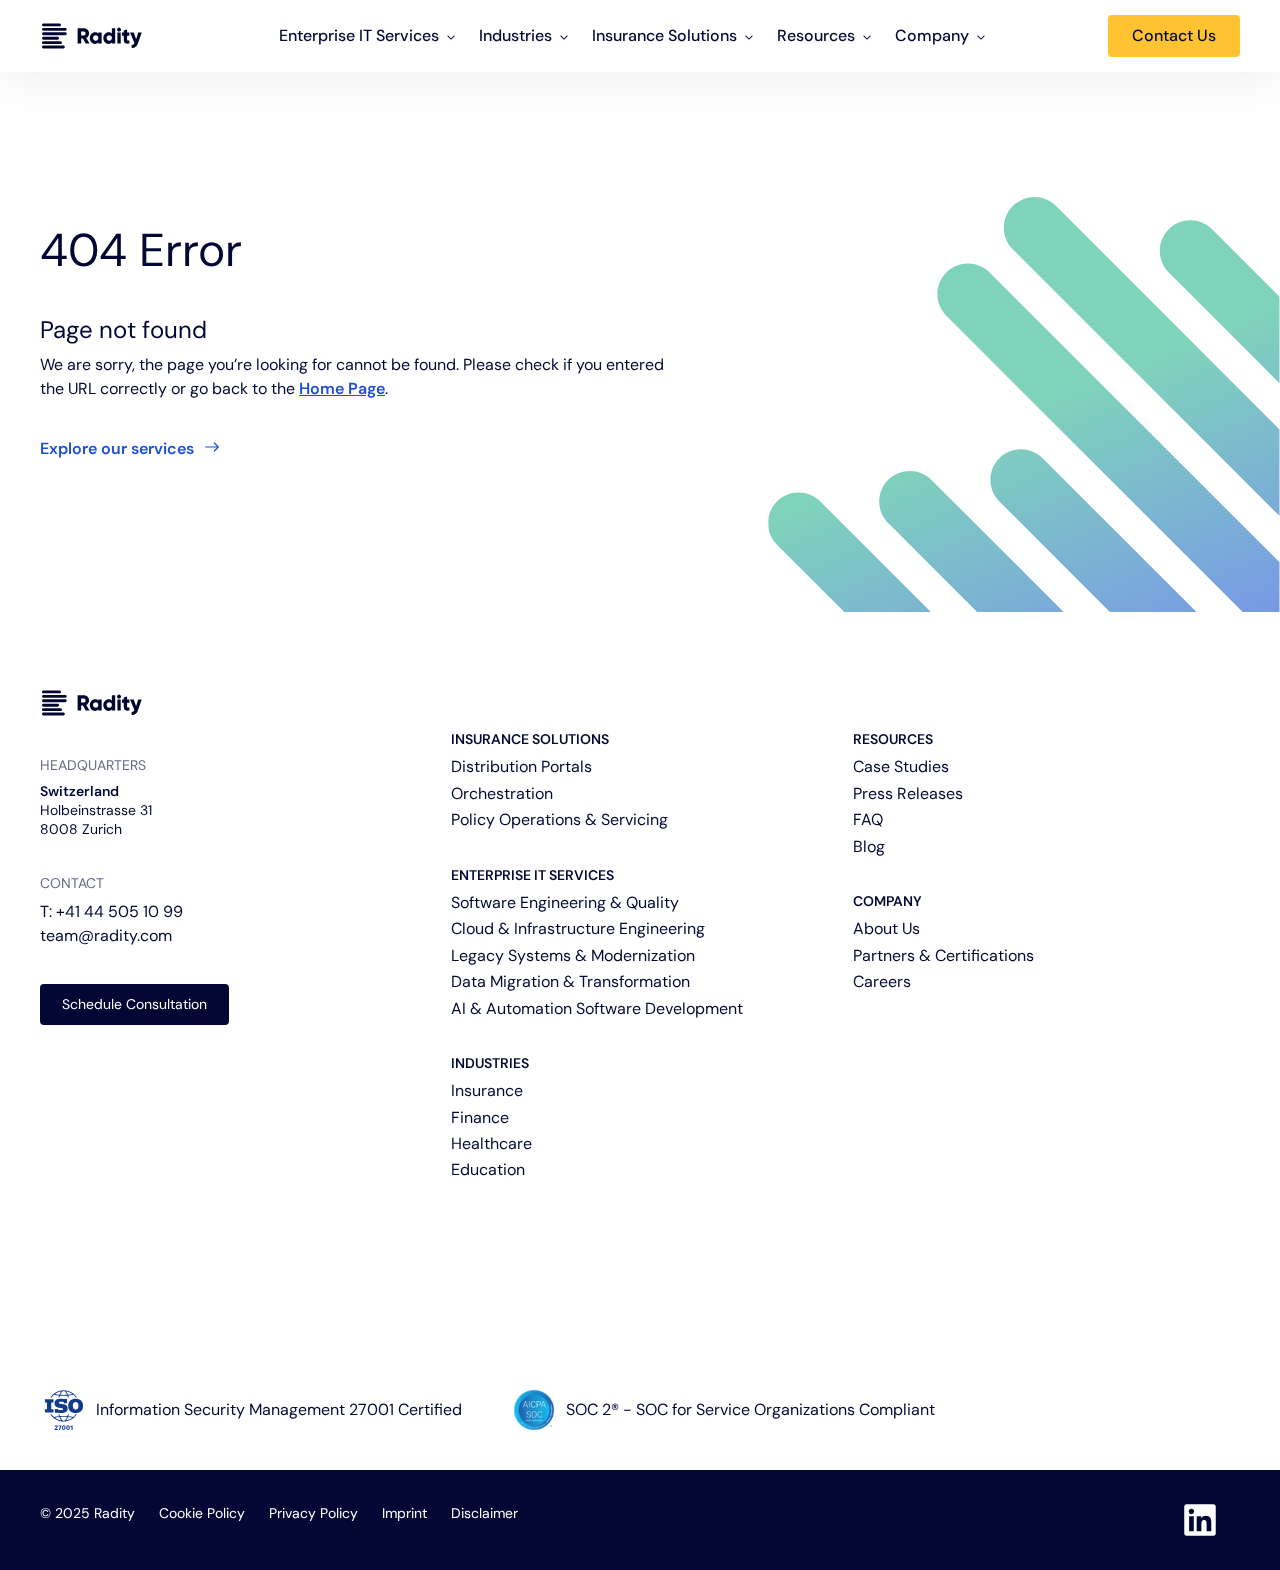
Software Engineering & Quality (565, 902)
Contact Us (1174, 35)
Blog (869, 846)
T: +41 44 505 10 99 (111, 911)
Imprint (404, 1513)
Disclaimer (484, 1513)
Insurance (487, 1090)
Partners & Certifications (943, 955)
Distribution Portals (521, 766)
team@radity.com (106, 935)
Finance (480, 1117)
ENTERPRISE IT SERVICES (532, 875)
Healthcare (491, 1143)
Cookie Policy (202, 1513)
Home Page (342, 388)
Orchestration (502, 793)
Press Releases (908, 793)
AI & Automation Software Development (597, 1008)
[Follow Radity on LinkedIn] (1200, 1520)
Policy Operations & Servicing (559, 819)
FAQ (868, 819)
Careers (882, 981)
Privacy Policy (313, 1513)
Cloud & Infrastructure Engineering (578, 928)
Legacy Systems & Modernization (573, 955)
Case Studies (901, 766)
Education (488, 1169)
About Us (886, 928)
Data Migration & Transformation (570, 981)
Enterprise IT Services (359, 35)
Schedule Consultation (134, 1004)
